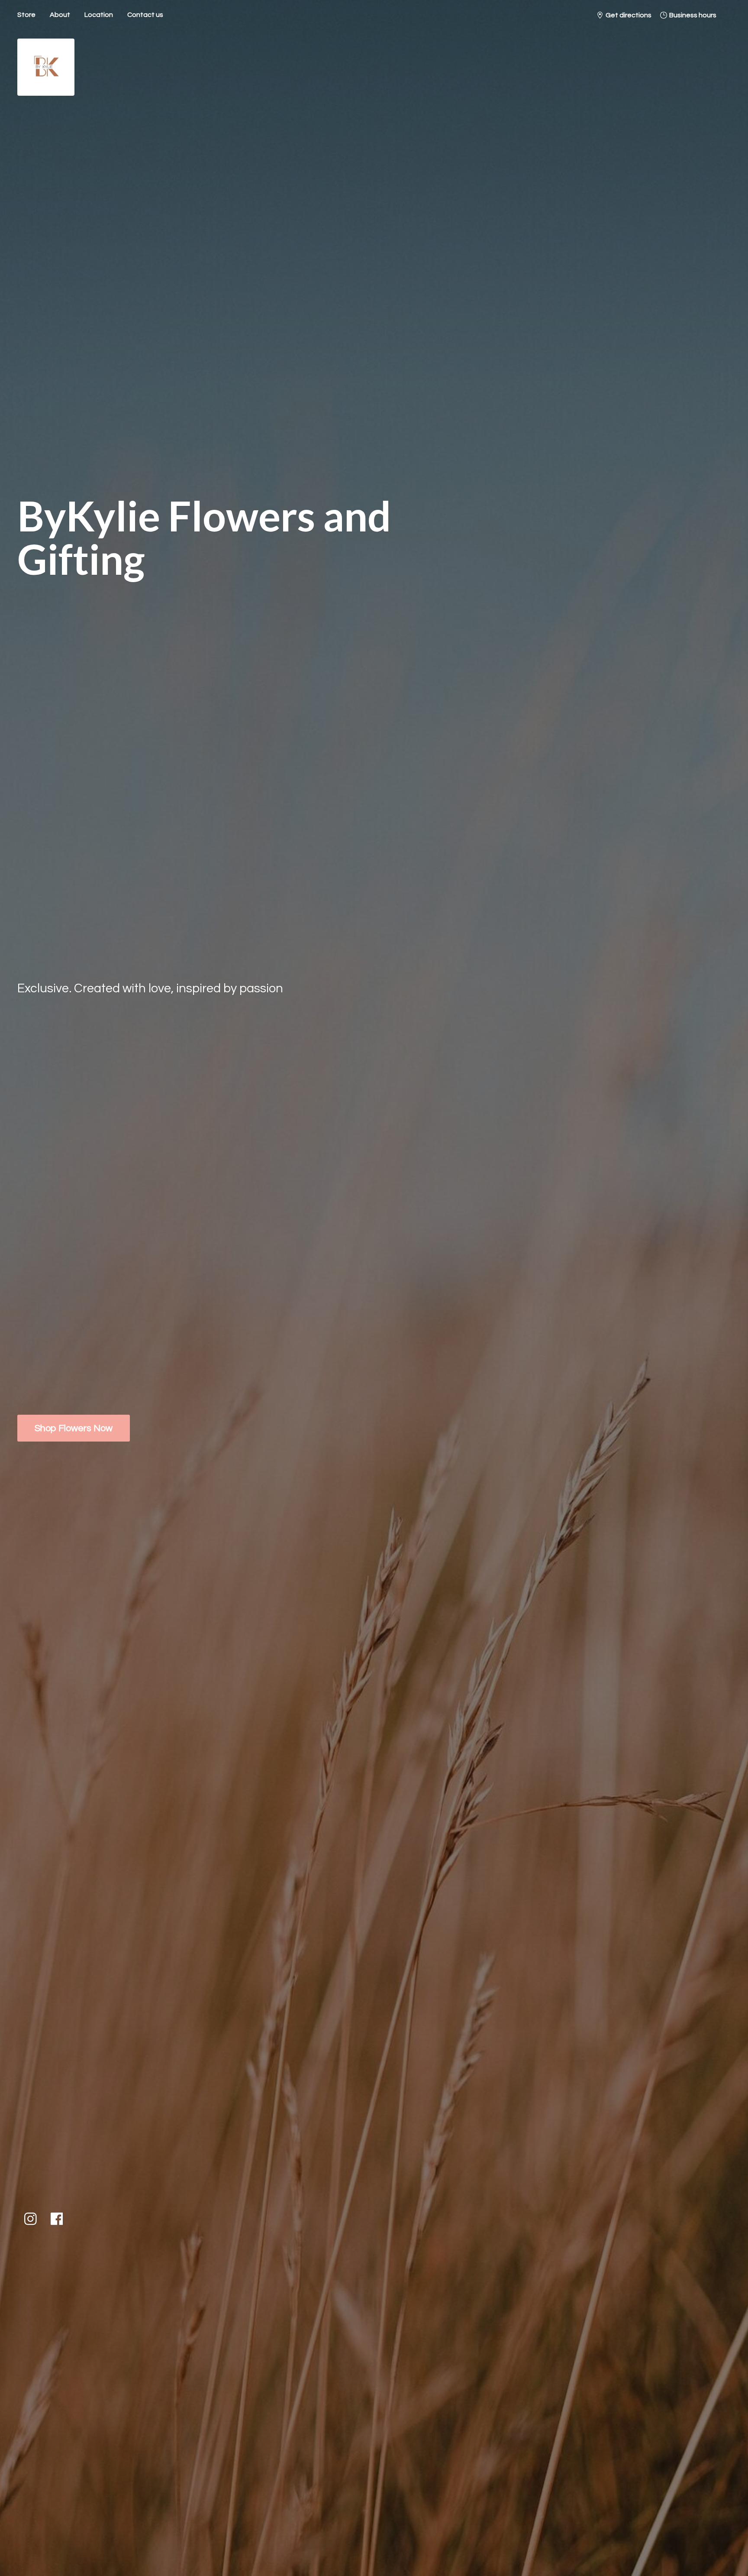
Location (99, 15)
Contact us (145, 15)
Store (26, 15)
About (60, 15)
